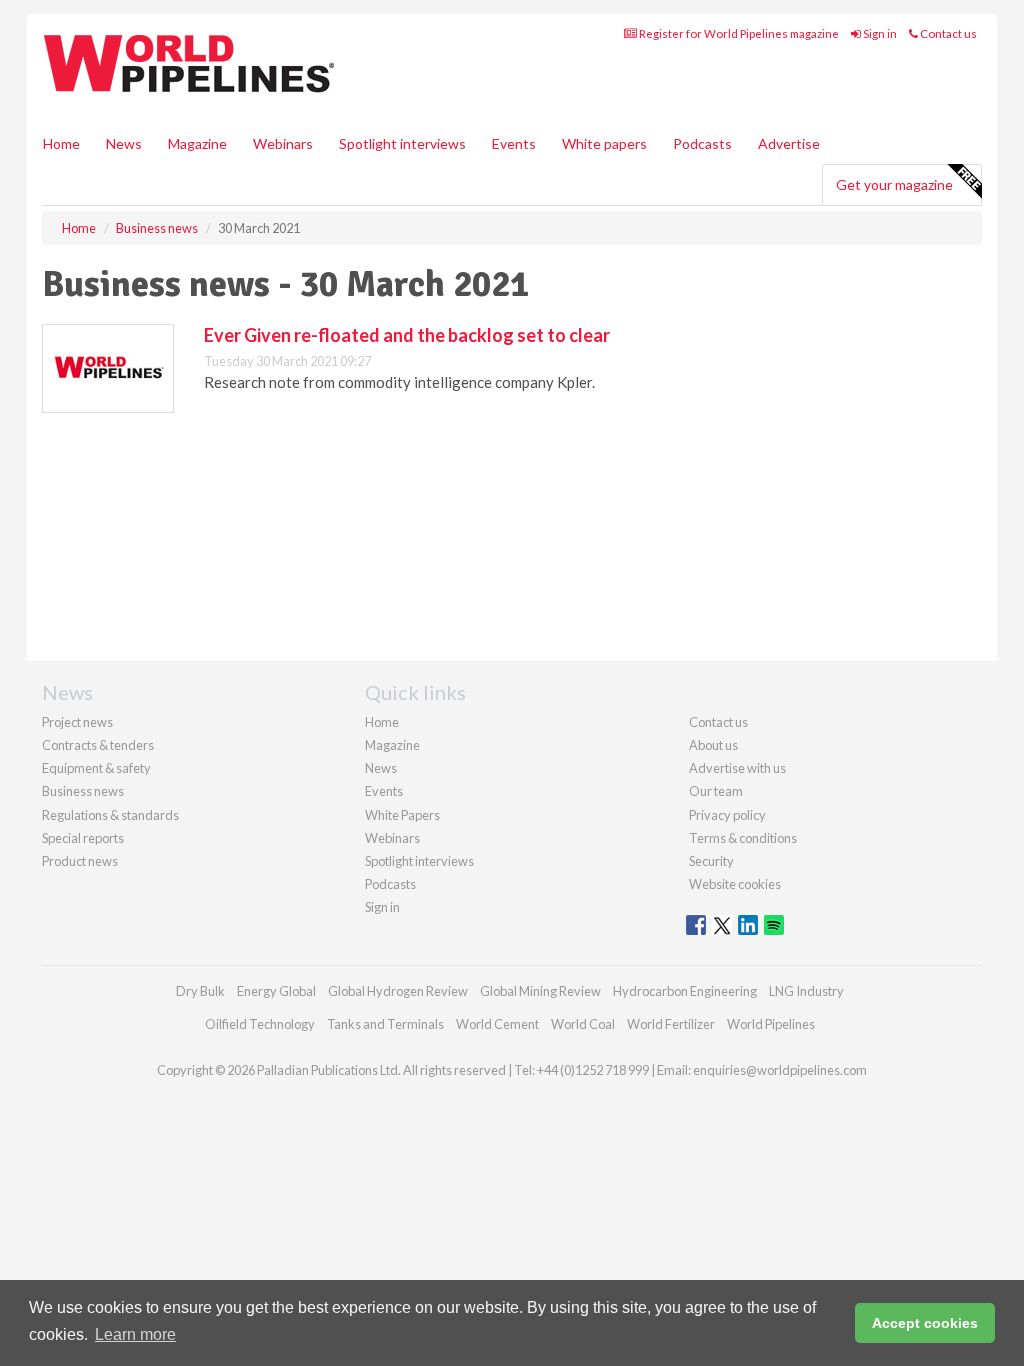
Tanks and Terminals (385, 1024)
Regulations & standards (110, 815)
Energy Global (276, 991)
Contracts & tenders (98, 745)
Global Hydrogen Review (398, 991)
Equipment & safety (96, 768)
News (381, 768)
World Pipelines (771, 1024)
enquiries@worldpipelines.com (780, 1070)
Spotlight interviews (402, 143)
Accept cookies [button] (925, 1323)
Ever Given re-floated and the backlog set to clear (407, 335)
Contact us (947, 33)
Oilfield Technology (260, 1024)
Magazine (197, 143)
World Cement (497, 1024)
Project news (77, 722)
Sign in (879, 33)
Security (711, 861)
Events (514, 143)
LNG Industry (806, 991)
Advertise (789, 143)
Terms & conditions (743, 838)
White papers (604, 143)
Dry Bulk (200, 991)
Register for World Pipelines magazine (738, 33)
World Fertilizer (671, 1024)
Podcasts (702, 143)
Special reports (83, 838)
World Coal (583, 1024)
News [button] (124, 143)
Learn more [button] (135, 1334)
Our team (716, 791)
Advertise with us (737, 768)
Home (61, 143)
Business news (83, 791)
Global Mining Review (540, 991)
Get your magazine (894, 184)
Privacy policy (727, 815)
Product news (80, 861)
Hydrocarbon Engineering (685, 991)
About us (713, 745)
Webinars (283, 143)
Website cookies (735, 884)
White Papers (402, 815)
